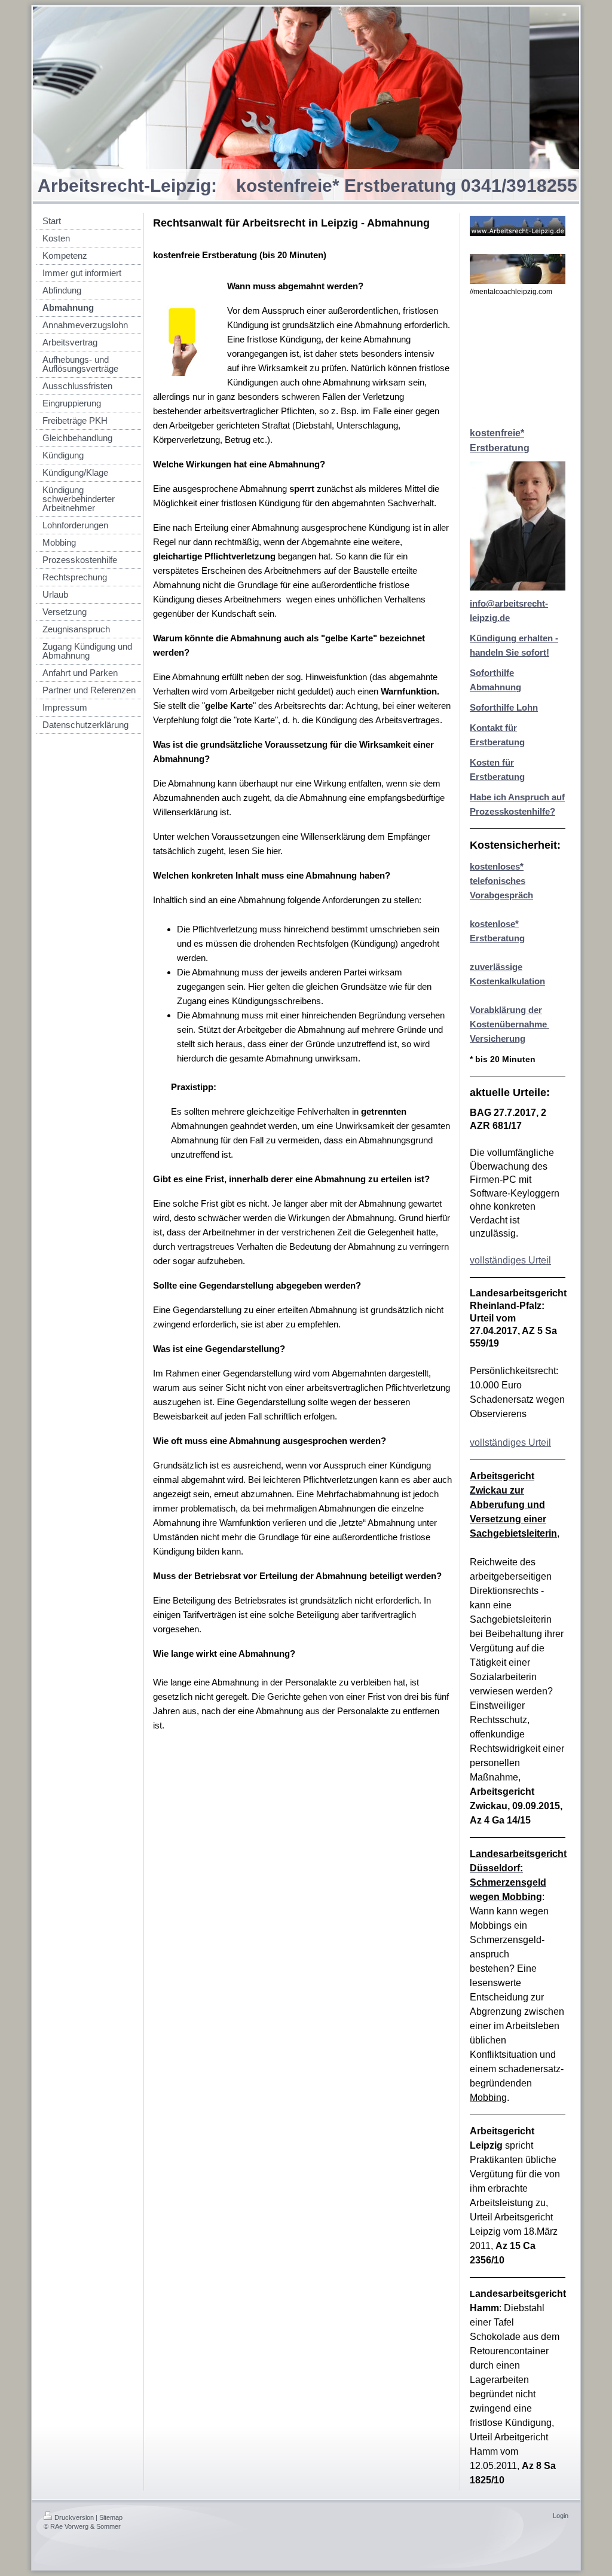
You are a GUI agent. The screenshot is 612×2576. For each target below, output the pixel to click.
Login (561, 2516)
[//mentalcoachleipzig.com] (518, 269)
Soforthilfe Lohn (504, 707)
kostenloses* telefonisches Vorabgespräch (501, 881)
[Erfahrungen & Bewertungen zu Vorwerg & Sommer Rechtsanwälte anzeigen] (518, 362)
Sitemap (111, 2517)
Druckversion (74, 2517)
